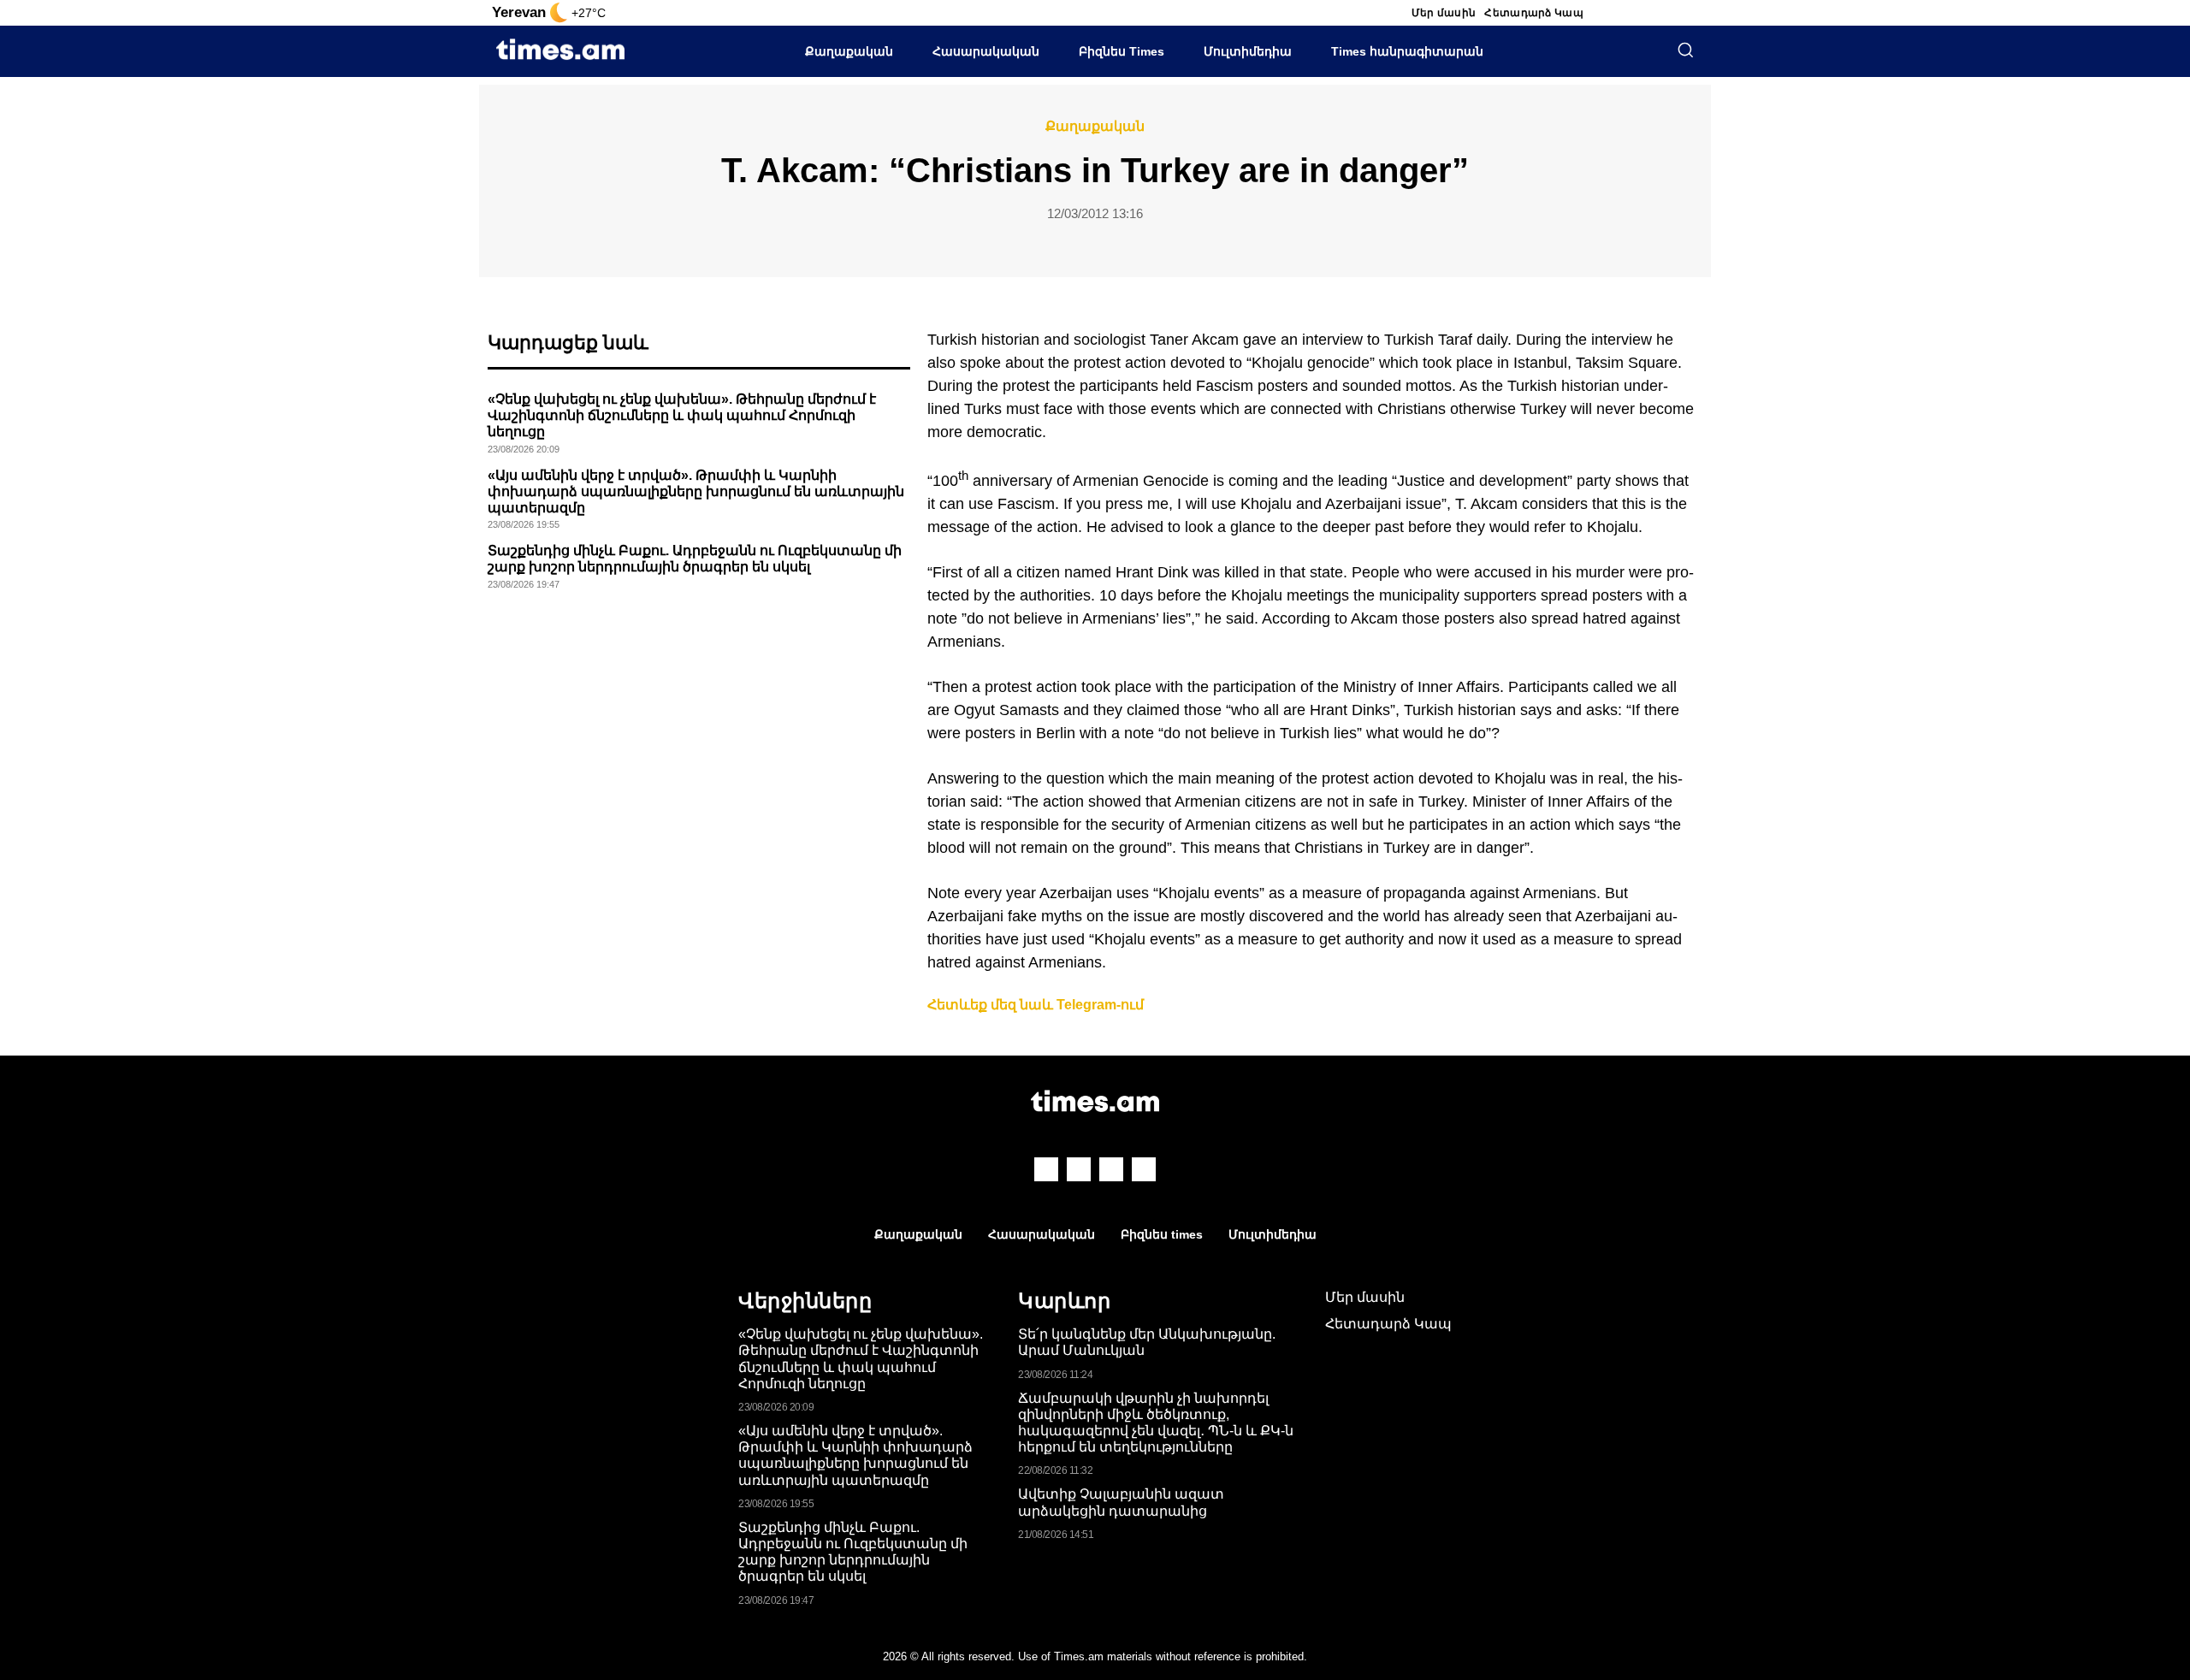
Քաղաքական (849, 51)
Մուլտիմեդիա (1248, 51)
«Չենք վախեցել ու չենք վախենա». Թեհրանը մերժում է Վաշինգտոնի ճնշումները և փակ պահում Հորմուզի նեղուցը (682, 415)
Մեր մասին (1444, 13)
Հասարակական (986, 51)
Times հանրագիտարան (1407, 51)
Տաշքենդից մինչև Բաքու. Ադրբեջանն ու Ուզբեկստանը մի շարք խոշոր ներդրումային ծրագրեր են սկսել (853, 1552)
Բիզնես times (1162, 1234)
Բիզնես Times (1122, 51)
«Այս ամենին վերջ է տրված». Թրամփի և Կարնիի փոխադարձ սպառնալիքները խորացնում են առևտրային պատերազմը (696, 491)
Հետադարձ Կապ (1534, 13)
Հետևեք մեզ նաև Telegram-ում (1036, 1005)
